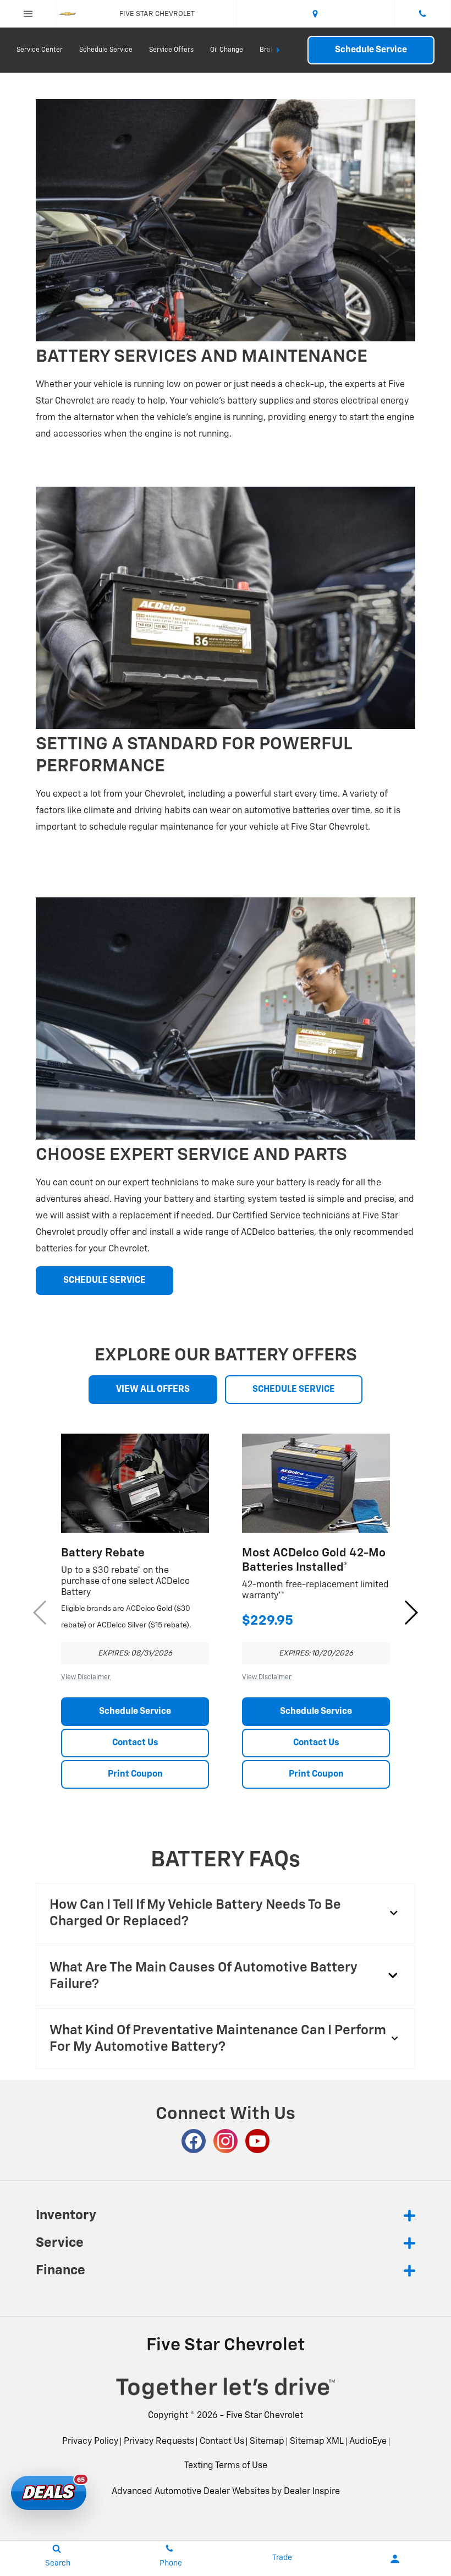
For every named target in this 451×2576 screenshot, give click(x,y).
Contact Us (135, 1743)
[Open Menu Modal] (28, 14)
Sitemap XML (317, 2442)
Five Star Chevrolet (265, 2416)
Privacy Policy (90, 2442)
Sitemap (267, 2442)
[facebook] (194, 2141)
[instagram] (226, 2141)
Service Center (40, 50)
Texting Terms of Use (226, 2466)
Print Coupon (135, 1774)
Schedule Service (106, 50)
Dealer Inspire (312, 2492)
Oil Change (227, 50)
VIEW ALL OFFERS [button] (153, 1390)
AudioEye (368, 2442)
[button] (411, 1613)
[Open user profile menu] (395, 2559)
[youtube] (257, 2141)
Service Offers (171, 50)
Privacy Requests (159, 2442)
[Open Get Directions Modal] (316, 14)
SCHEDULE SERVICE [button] (105, 1281)
